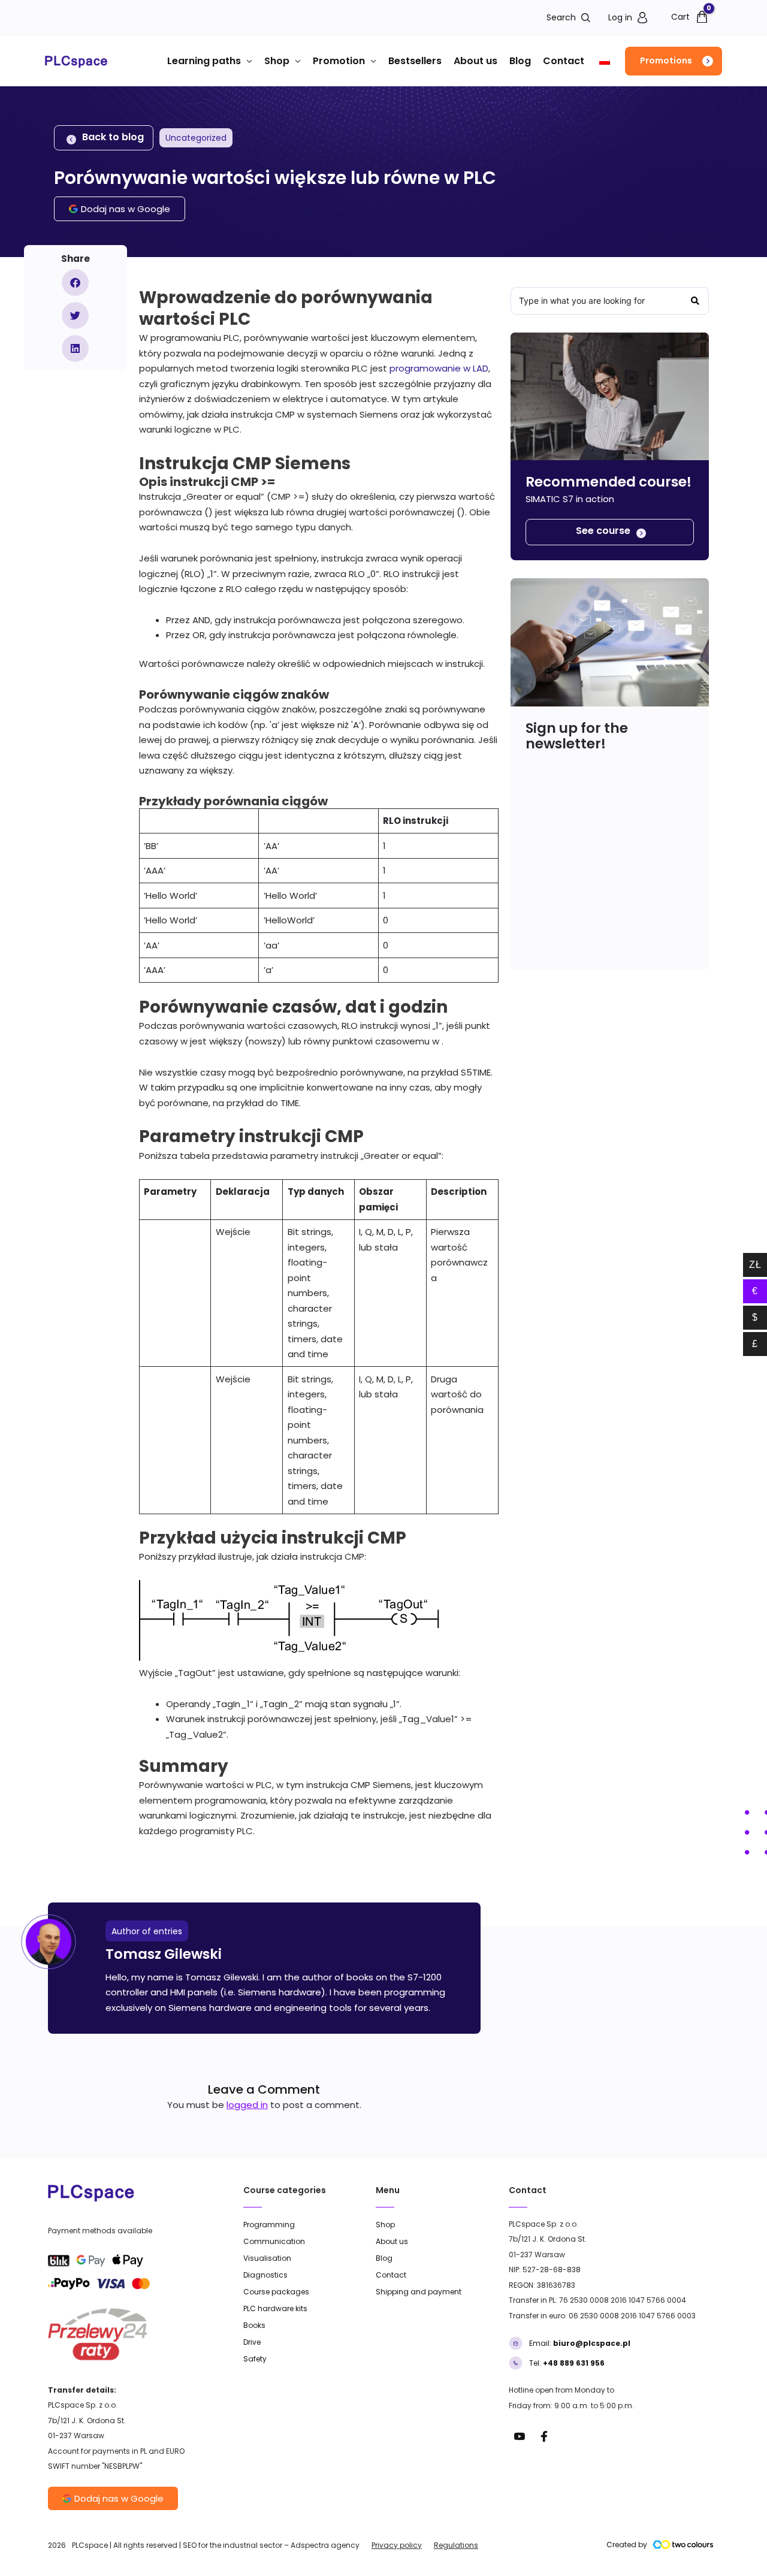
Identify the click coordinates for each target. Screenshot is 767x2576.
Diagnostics (265, 2275)
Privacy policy (397, 2545)
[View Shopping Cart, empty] (686, 16)
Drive (252, 2342)
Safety (255, 2359)
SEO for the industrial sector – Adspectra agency (271, 2545)
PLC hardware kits (275, 2308)
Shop (277, 61)
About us (475, 61)
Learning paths (204, 61)
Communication (274, 2241)
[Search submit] (695, 301)
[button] (674, 61)
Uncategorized (196, 138)
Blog (520, 61)
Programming (269, 2225)
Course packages (276, 2292)
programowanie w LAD (439, 368)
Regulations (456, 2545)
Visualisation (267, 2258)
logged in (247, 2105)
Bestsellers (415, 61)
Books (254, 2325)
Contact (564, 61)
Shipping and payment (419, 2292)
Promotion (339, 61)
